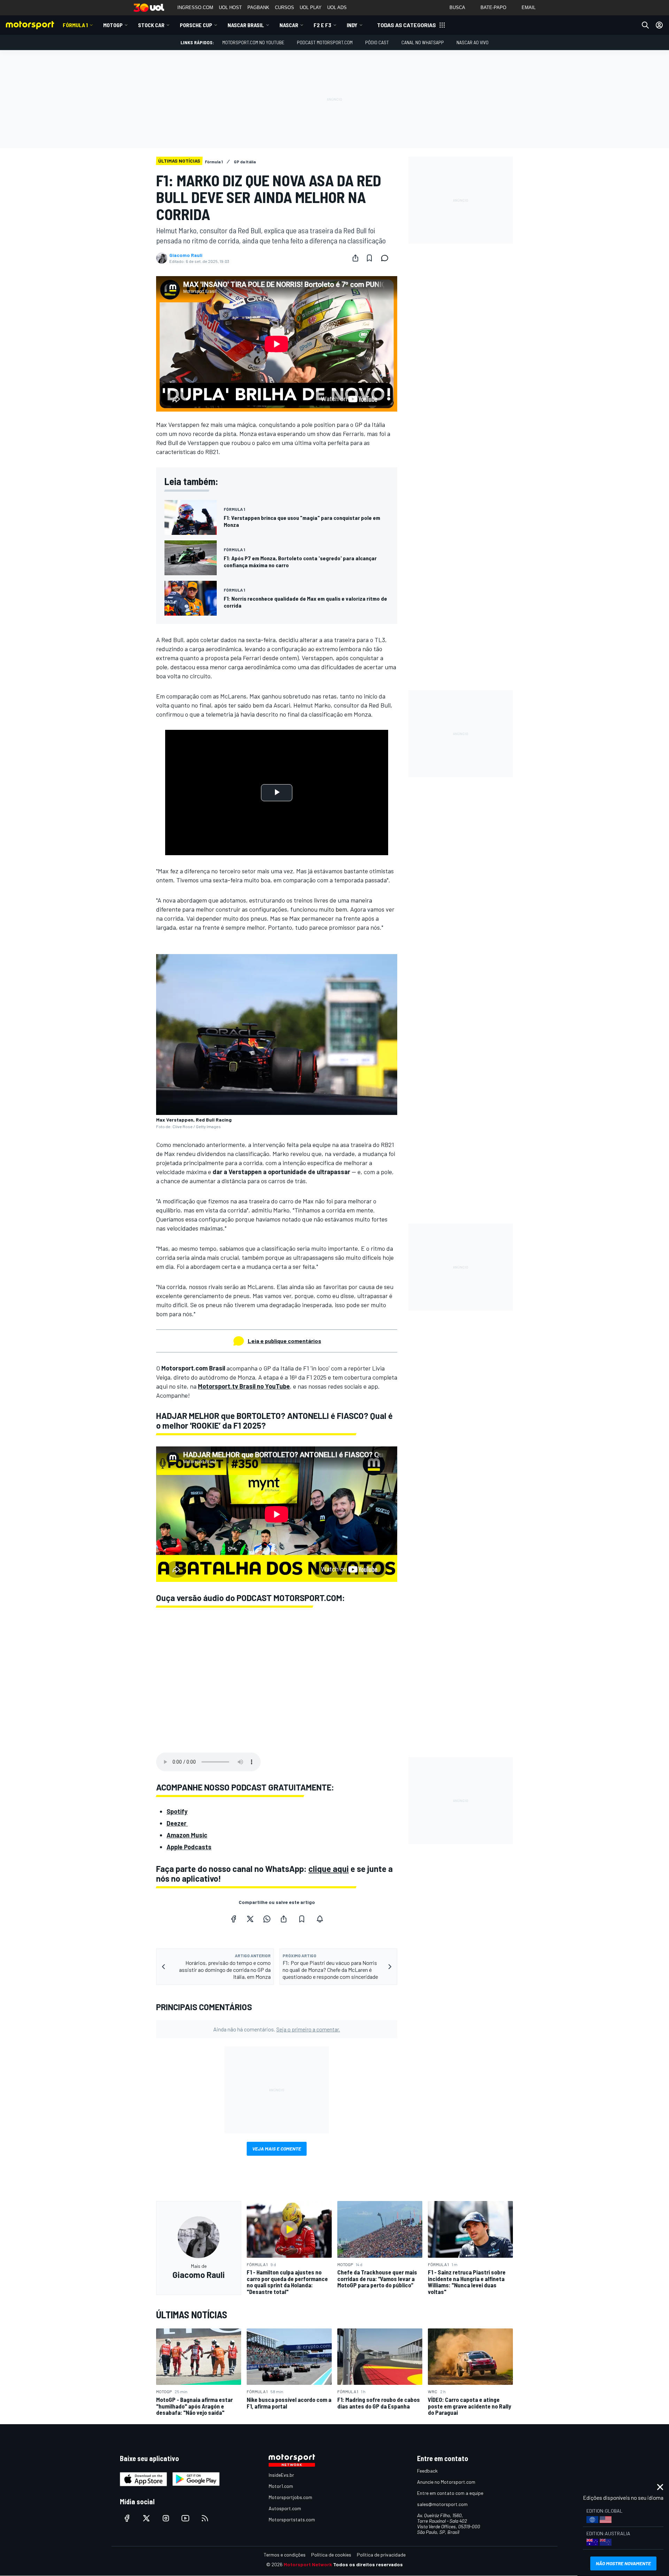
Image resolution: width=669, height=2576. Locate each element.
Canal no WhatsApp (423, 42)
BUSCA (457, 7)
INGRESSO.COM (195, 7)
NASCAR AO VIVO (472, 42)
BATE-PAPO (493, 7)
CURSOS (284, 7)
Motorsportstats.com (292, 2519)
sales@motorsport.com (442, 2504)
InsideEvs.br (281, 2475)
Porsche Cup (196, 25)
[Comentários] (387, 258)
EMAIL (529, 7)
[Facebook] (233, 1919)
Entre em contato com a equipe (450, 2493)
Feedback (427, 2471)
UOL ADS (337, 7)
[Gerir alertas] (320, 1919)
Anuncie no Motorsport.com (446, 2482)
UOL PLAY (311, 7)
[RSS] (205, 2518)
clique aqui (329, 1869)
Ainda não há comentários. (277, 2029)
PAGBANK (258, 7)
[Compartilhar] (355, 258)
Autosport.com (285, 2508)
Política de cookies (331, 2555)
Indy (352, 25)
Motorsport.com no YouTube (253, 42)
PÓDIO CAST (377, 42)
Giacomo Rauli (186, 255)
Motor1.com (281, 2486)
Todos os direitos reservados (368, 2564)
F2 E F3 (322, 25)
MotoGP (113, 25)
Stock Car (151, 25)
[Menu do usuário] (659, 25)
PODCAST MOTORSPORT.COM (325, 42)
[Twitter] (250, 1919)
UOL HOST (230, 7)
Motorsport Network (308, 2564)
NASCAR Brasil (246, 25)
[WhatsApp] (267, 1919)
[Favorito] (369, 258)
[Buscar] (645, 25)
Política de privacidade (381, 2555)
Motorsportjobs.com (290, 2497)
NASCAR (289, 25)
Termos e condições (285, 2555)
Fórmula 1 (75, 25)
